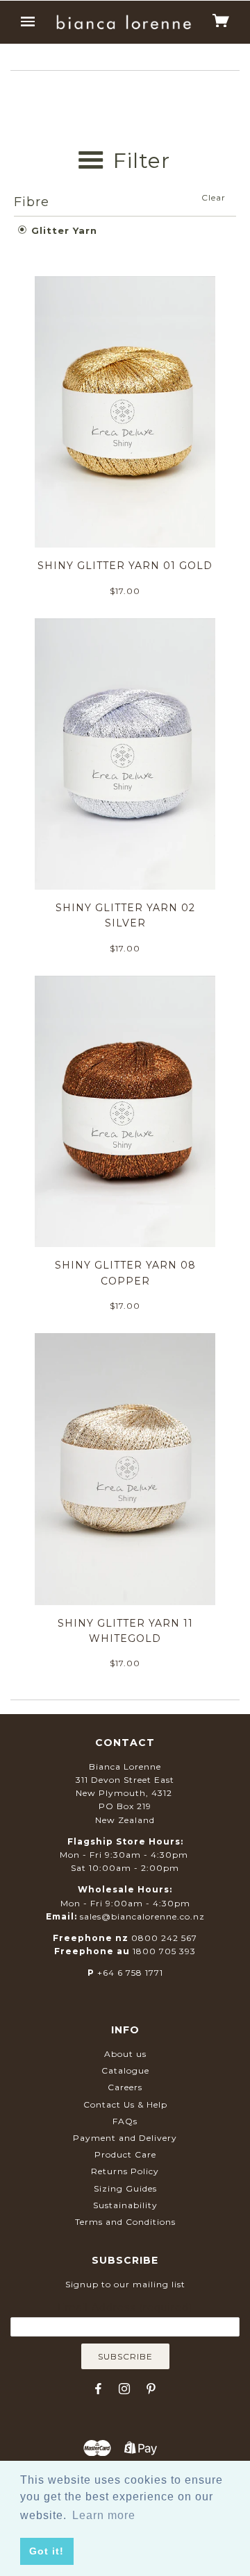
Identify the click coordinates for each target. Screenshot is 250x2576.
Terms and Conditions (125, 2222)
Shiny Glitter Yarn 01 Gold (125, 566)
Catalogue (125, 2070)
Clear (214, 197)
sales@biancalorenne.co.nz (142, 1916)
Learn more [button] (104, 2515)
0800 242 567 (164, 1938)
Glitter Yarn (62, 230)
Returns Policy (125, 2171)
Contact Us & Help (125, 2104)
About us (125, 2054)
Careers (125, 2087)
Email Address (125, 2307)
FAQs (125, 2121)
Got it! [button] (47, 2551)
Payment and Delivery (125, 2138)
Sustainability (125, 2205)
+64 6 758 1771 (130, 1973)
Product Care (125, 2154)
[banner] (124, 22)
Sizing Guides (125, 2188)
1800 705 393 (164, 1951)
